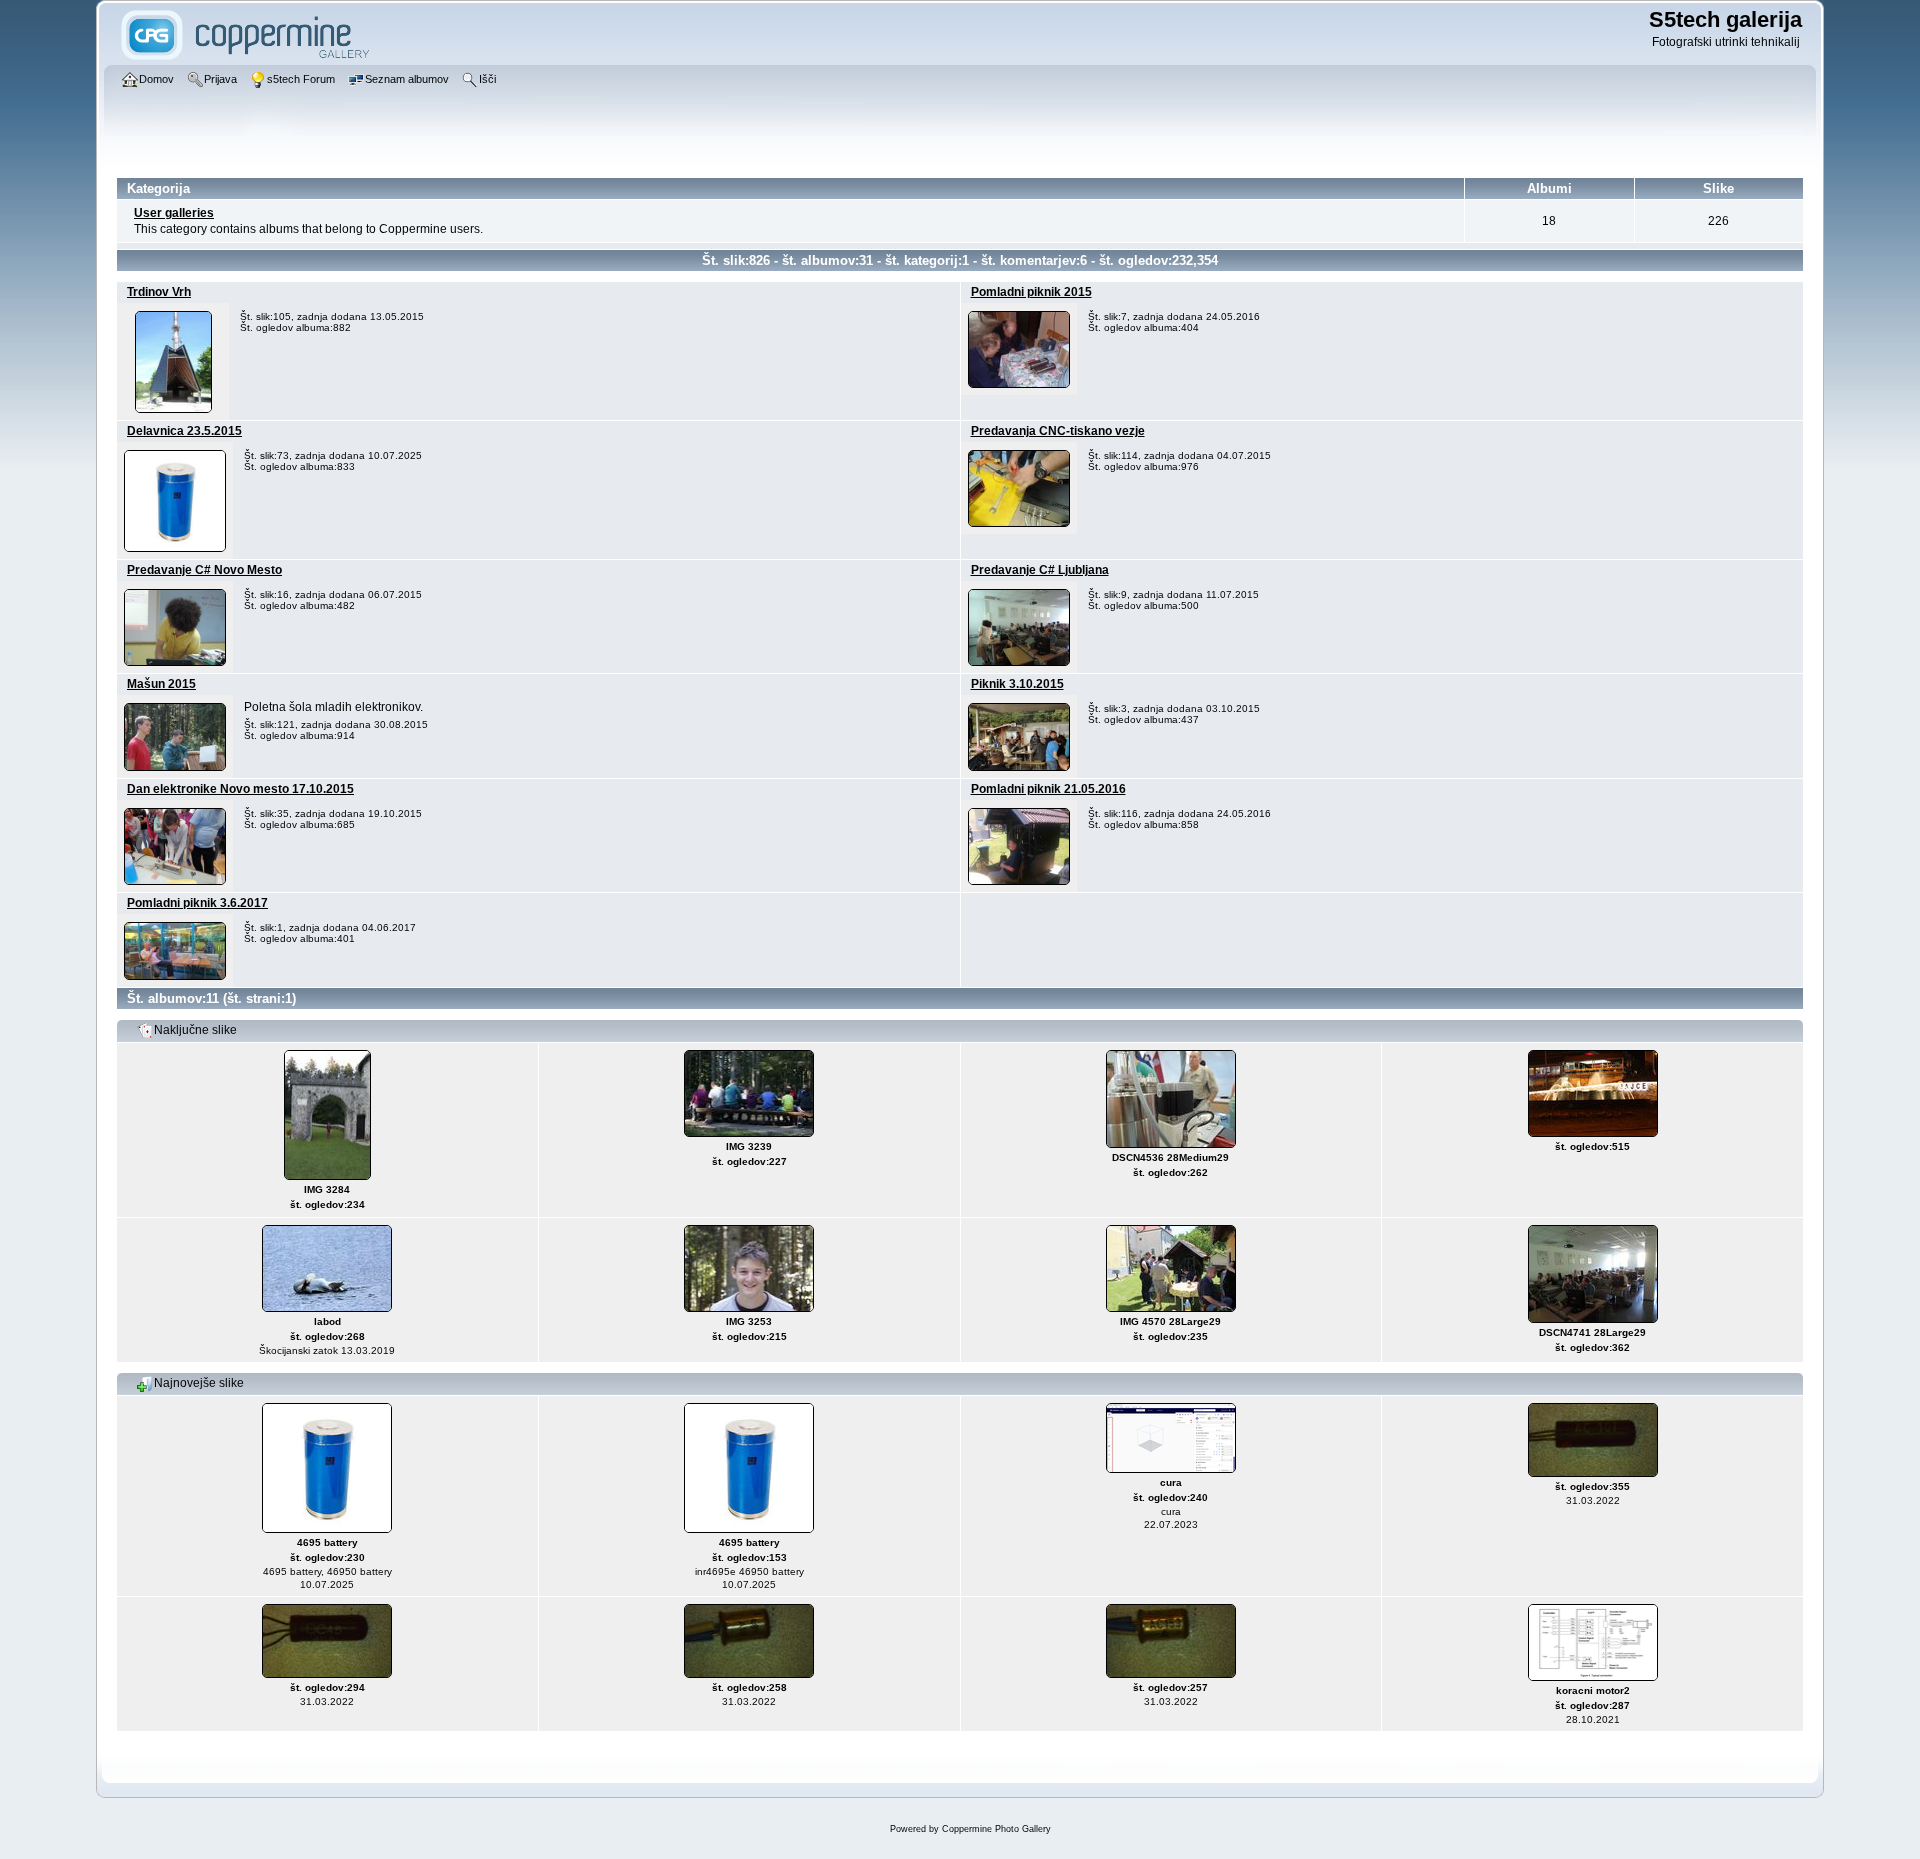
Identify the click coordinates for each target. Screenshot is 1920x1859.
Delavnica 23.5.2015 (184, 431)
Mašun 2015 (161, 684)
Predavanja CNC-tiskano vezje (1058, 431)
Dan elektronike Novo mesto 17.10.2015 (240, 789)
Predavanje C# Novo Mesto (204, 570)
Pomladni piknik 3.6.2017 (197, 903)
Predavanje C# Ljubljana (1040, 570)
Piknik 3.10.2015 (1017, 684)
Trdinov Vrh (159, 292)
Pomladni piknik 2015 (1031, 292)
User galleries (174, 213)
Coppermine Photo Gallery (996, 1829)
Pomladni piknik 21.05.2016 (1048, 789)
